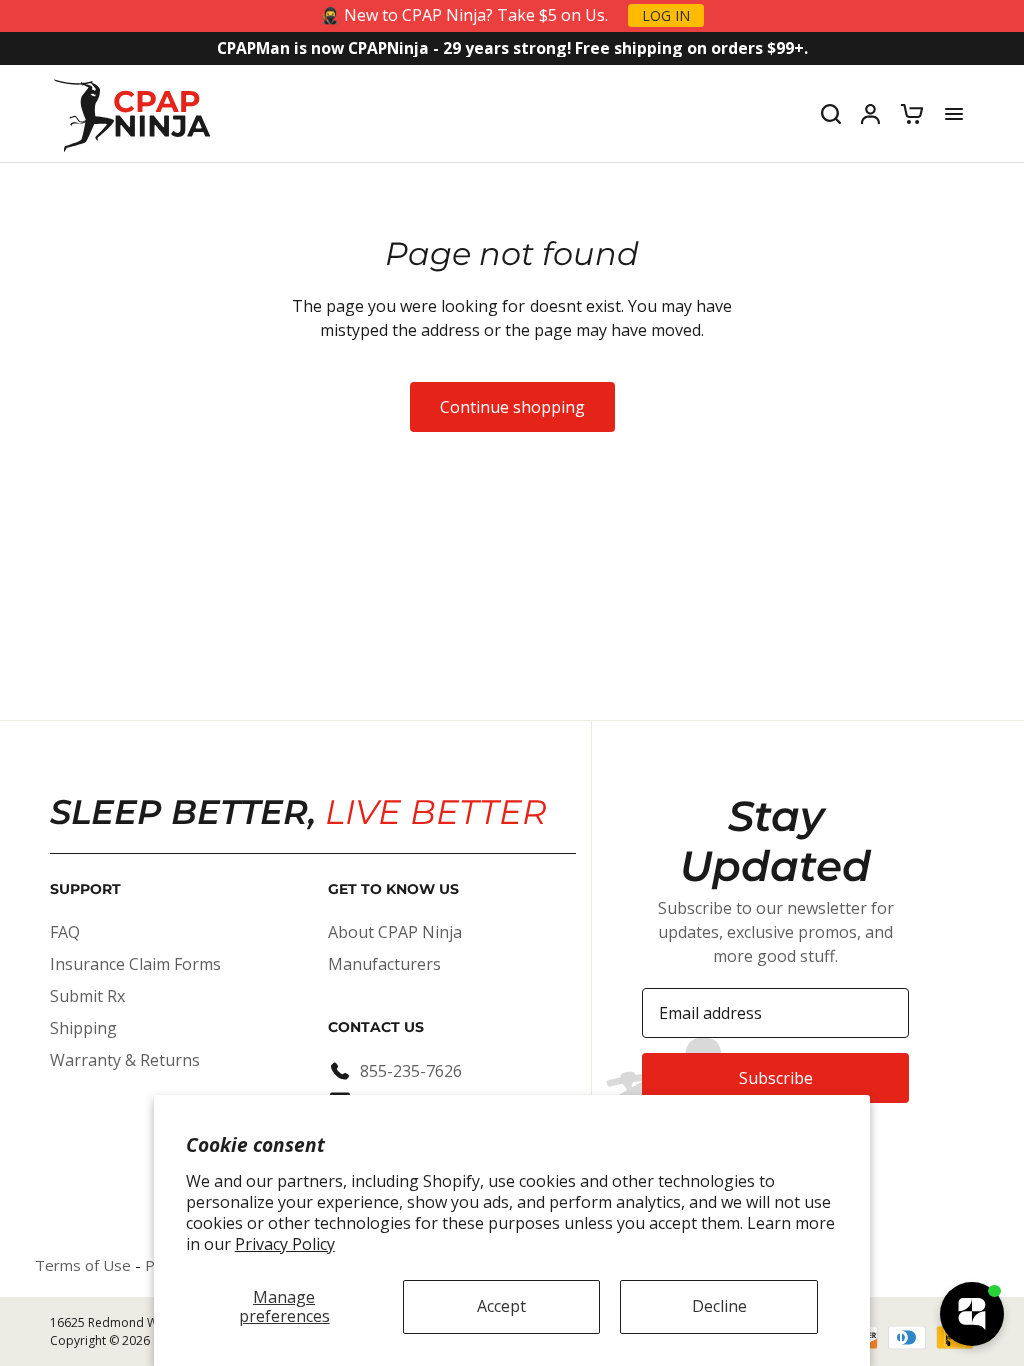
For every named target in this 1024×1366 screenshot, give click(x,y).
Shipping (83, 1028)
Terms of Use (83, 1265)
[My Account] (870, 114)
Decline (719, 1306)
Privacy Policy (285, 1244)
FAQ (65, 932)
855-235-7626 (411, 1071)
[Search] (831, 114)
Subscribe (776, 1078)
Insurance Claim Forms (135, 964)
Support (85, 889)
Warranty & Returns (125, 1060)
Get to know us (393, 889)
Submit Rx (87, 996)
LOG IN (666, 15)
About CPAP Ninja (395, 932)
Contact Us (376, 1027)
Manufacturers (384, 964)
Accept (501, 1306)
